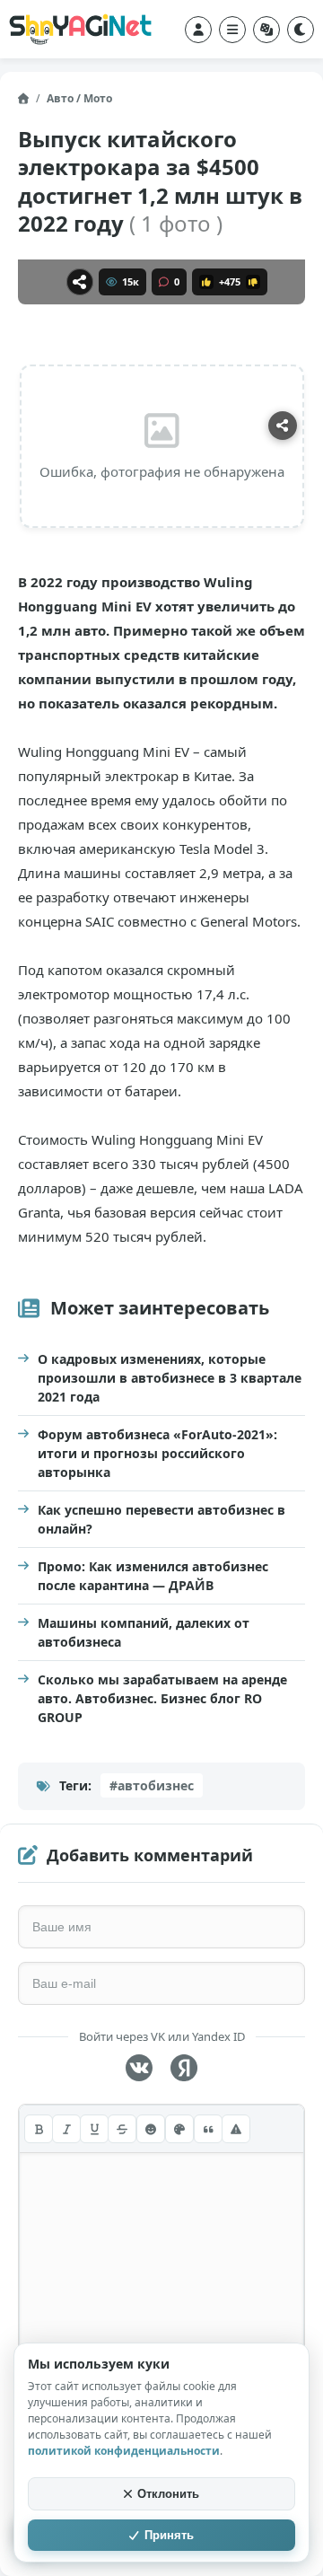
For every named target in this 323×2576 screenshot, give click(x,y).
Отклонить (168, 2494)
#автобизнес (152, 1785)
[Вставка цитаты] (208, 2129)
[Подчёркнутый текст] (94, 2129)
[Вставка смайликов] (151, 2129)
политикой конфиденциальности (124, 2451)
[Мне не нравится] (253, 282)
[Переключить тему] (301, 30)
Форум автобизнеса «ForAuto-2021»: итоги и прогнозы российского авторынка (157, 1453)
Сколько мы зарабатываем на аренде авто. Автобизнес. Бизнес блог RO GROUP (162, 1698)
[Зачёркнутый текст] (122, 2129)
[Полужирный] (39, 2129)
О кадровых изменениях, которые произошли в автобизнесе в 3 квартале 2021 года (170, 1378)
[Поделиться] (80, 282)
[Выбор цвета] (179, 2129)
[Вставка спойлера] (236, 2129)
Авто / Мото (79, 98)
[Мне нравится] (206, 282)
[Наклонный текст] (66, 2129)
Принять (169, 2535)
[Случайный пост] (266, 30)
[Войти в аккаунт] (198, 30)
